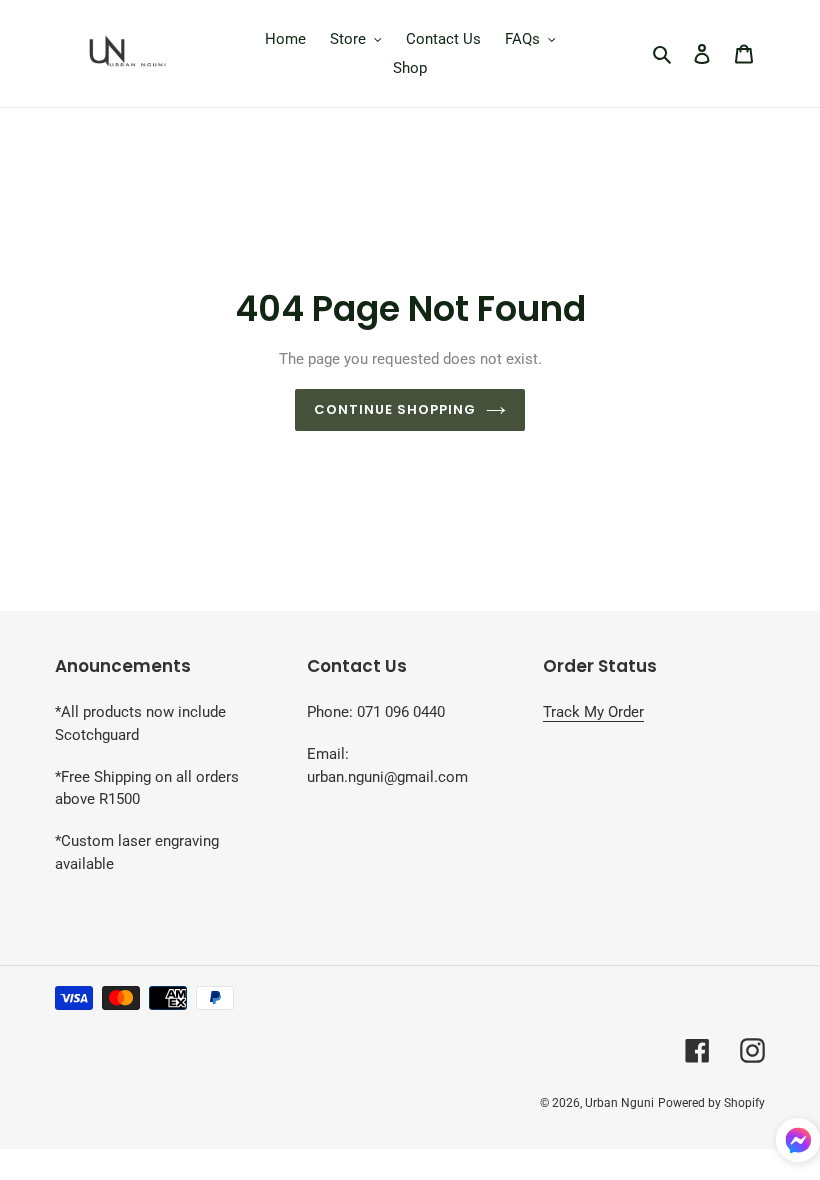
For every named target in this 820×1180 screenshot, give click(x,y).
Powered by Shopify (711, 1103)
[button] (798, 1143)
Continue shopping (395, 409)
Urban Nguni (619, 1103)
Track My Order (593, 712)
